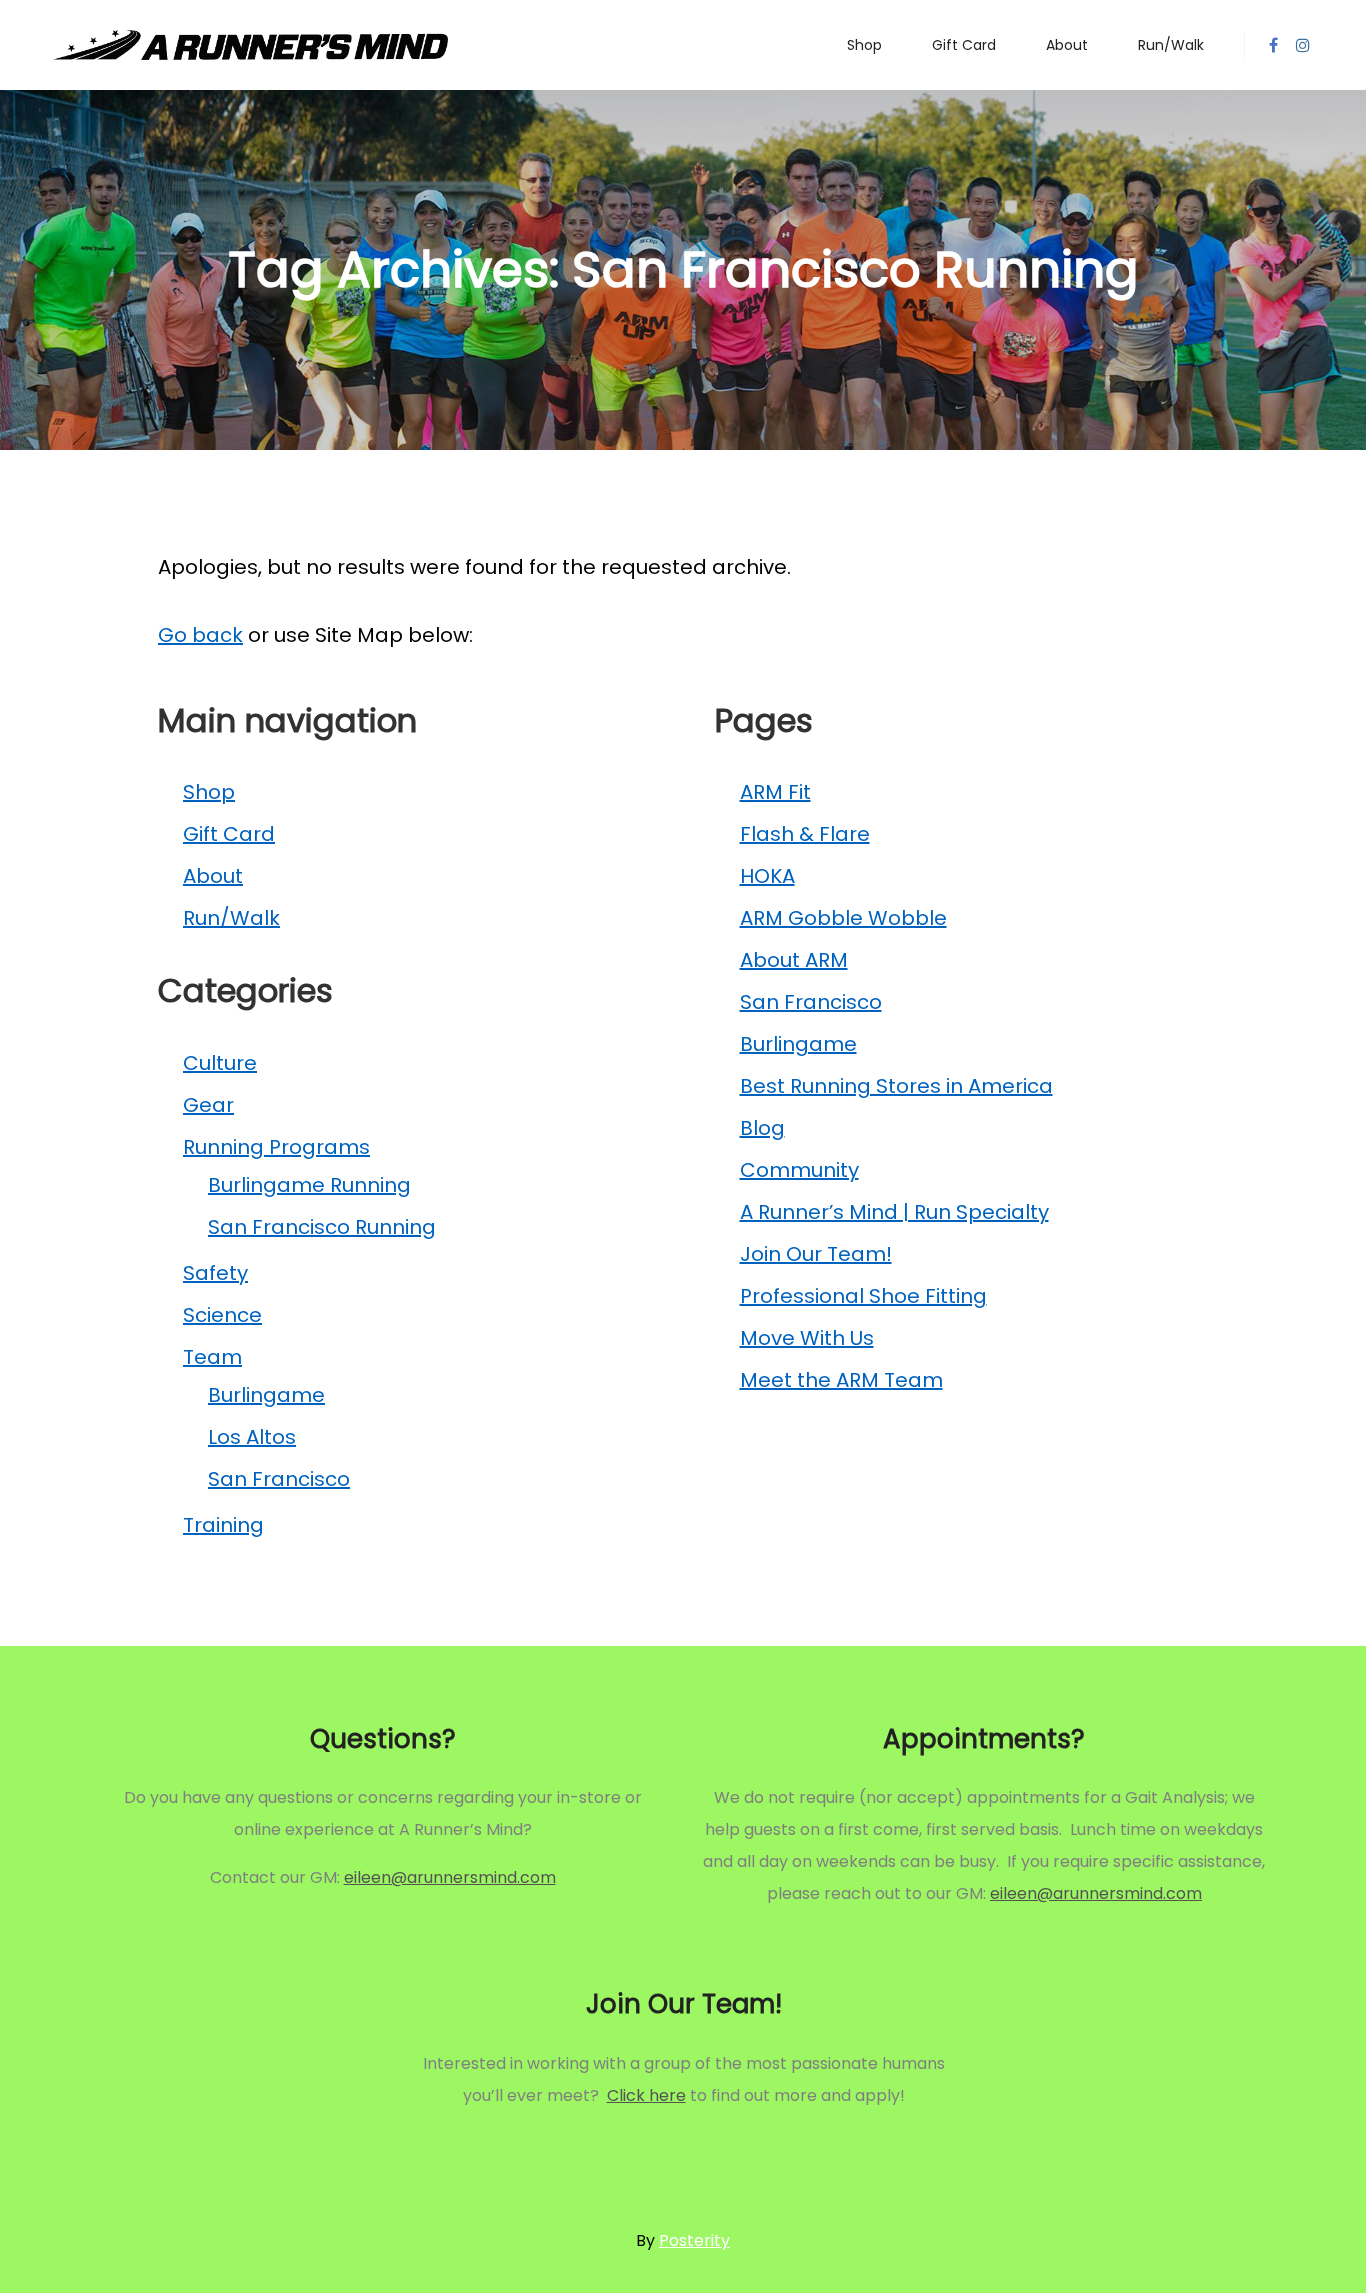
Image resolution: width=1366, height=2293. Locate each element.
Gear (208, 1105)
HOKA (767, 876)
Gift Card (229, 834)
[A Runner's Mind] (250, 45)
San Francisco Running (322, 1227)
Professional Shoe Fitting (863, 1296)
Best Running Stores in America (896, 1086)
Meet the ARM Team (841, 1380)
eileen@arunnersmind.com (450, 1877)
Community (799, 1170)
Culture (220, 1063)
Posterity (694, 2240)
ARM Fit (775, 792)
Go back (200, 635)
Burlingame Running (309, 1185)
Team (212, 1357)
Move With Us (807, 1338)
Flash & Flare (805, 834)
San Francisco (279, 1479)
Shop (209, 792)
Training (223, 1525)
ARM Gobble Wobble (843, 918)
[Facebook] (1273, 45)
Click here (646, 2095)
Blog (762, 1128)
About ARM (794, 960)
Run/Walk (231, 918)
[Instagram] (1303, 45)
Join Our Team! (816, 1254)
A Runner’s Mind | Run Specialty (894, 1212)
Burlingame (266, 1395)
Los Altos (252, 1437)
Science (222, 1315)
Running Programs (276, 1147)
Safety (215, 1273)
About (213, 876)
